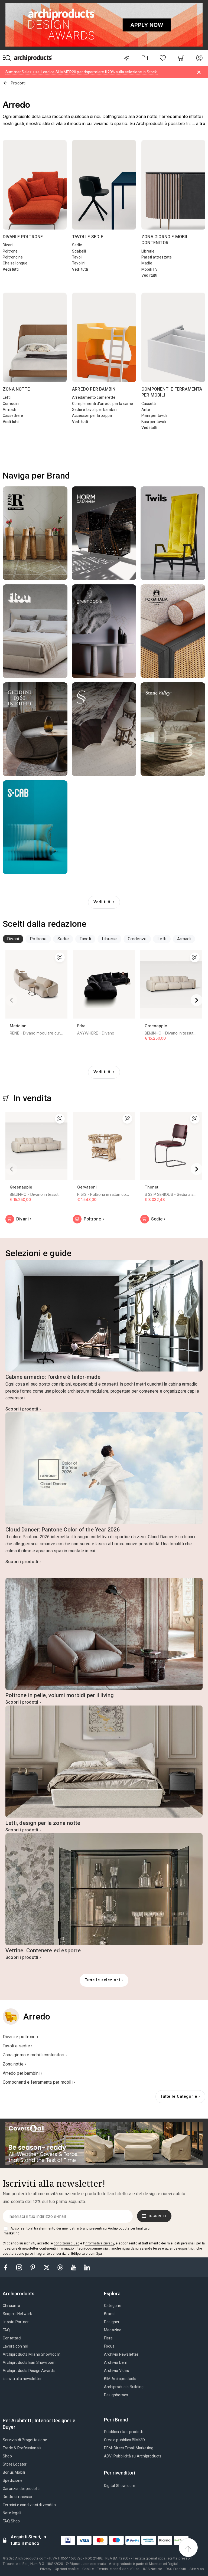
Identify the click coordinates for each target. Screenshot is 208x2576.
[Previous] (11, 1000)
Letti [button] (162, 939)
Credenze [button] (137, 939)
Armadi (9, 410)
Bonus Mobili (14, 2472)
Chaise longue (15, 263)
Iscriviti (158, 2216)
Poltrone (10, 251)
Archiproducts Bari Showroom (29, 2362)
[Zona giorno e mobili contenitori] (173, 185)
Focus (109, 2346)
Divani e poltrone (23, 237)
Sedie (77, 245)
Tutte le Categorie (179, 2097)
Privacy (46, 2569)
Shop (7, 2456)
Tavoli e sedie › (18, 2046)
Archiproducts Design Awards (29, 2371)
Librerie (148, 251)
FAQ (6, 2330)
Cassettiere (13, 415)
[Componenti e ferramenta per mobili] (173, 337)
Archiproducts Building (124, 2387)
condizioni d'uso (66, 2243)
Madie (147, 263)
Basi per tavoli (154, 422)
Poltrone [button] (38, 939)
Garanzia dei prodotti (21, 2489)
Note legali (12, 2513)
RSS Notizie (152, 2569)
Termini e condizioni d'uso (118, 2569)
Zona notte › (14, 2064)
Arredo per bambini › (22, 2073)
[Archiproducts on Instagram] (20, 2267)
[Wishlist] (163, 58)
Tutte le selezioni (103, 1980)
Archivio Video (117, 2371)
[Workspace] (144, 58)
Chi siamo (11, 2306)
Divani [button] (13, 939)
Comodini (11, 404)
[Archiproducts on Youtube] (74, 2267)
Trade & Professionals (22, 2448)
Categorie (113, 2306)
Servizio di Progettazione (25, 2440)
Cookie (88, 2569)
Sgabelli (79, 251)
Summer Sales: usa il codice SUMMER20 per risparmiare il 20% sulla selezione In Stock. (82, 72)
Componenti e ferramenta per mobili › (39, 2082)
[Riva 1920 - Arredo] (35, 533)
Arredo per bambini (94, 389)
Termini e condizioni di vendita (29, 2505)
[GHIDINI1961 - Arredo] (35, 729)
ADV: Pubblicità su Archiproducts (133, 2456)
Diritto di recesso (17, 2497)
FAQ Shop (11, 2521)
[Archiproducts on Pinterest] (33, 2267)
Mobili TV (149, 269)
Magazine (113, 2330)
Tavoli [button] (85, 939)
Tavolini (79, 263)
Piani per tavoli (154, 415)
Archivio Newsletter (121, 2354)
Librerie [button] (109, 939)
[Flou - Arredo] (35, 631)
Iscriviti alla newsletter (22, 2379)
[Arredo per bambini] (104, 337)
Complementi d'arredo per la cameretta (107, 404)
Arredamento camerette (94, 397)
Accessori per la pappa (92, 415)
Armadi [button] (184, 939)
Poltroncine (13, 257)
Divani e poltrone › (20, 2037)
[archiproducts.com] (33, 58)
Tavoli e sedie (88, 237)
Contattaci (12, 2338)
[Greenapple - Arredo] (104, 631)
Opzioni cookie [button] (67, 2569)
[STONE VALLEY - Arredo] (173, 729)
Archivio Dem (116, 2362)
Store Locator (15, 2464)
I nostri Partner (16, 2322)
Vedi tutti (11, 269)
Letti (7, 397)
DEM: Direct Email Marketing (129, 2448)
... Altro (199, 124)
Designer (112, 2322)
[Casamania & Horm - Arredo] (104, 533)
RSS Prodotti (176, 2569)
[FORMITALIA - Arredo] (173, 631)
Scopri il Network (17, 2314)
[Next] (197, 1000)
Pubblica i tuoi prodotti (124, 2432)
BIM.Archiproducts (120, 2379)
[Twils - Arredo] (173, 533)
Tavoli (77, 257)
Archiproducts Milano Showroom (32, 2354)
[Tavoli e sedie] (104, 185)
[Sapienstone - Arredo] (104, 729)
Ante (146, 410)
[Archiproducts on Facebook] (8, 2267)
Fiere (108, 2338)
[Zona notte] (35, 337)
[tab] (13, 939)
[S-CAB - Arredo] (35, 827)
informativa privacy (99, 2243)
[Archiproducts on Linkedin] (87, 2267)
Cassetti (149, 404)
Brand (109, 2314)
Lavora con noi (15, 2346)
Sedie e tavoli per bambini (95, 410)
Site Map (197, 2569)
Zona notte (16, 389)
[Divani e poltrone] (35, 185)
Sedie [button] (63, 939)
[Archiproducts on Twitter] (47, 2267)
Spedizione (13, 2480)
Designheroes (116, 2395)
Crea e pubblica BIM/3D (124, 2440)
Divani (8, 245)
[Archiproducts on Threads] (61, 2267)
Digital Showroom (120, 2486)
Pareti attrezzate (157, 257)
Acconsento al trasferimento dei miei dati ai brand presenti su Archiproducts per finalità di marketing (77, 2231)
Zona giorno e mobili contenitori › (35, 2055)
